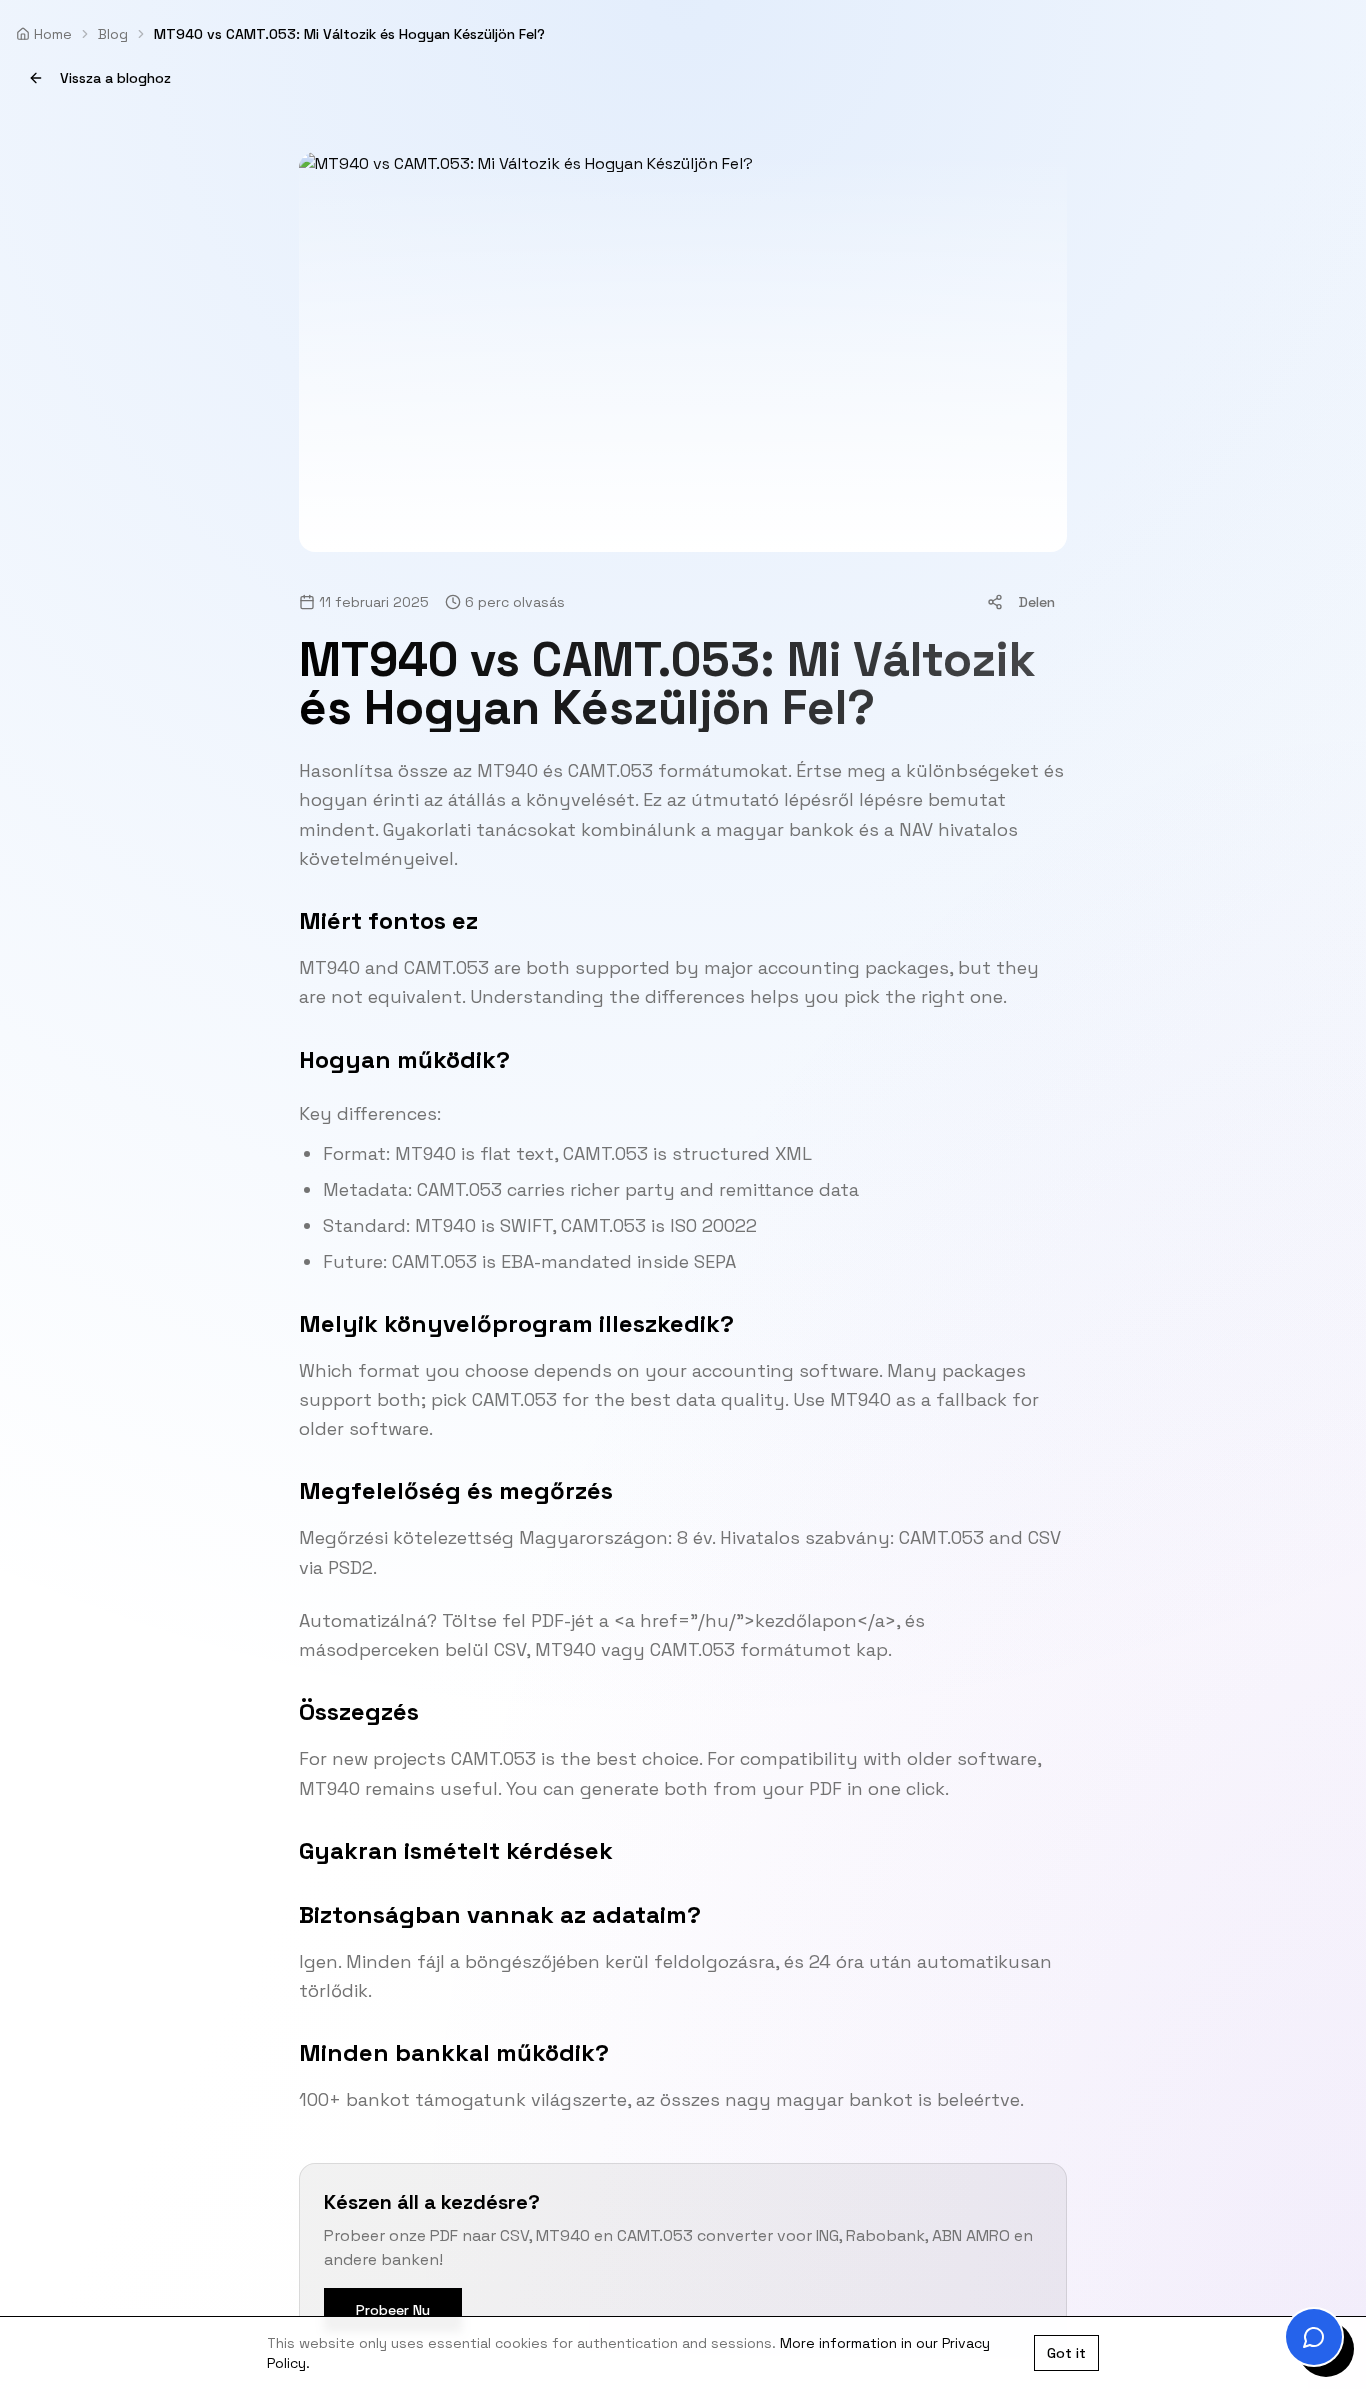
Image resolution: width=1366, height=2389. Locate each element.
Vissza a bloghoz (115, 78)
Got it (1066, 2353)
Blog (113, 34)
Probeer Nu (393, 2310)
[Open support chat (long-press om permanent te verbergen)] (1314, 2337)
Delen (1037, 602)
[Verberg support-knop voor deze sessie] (1292, 2315)
